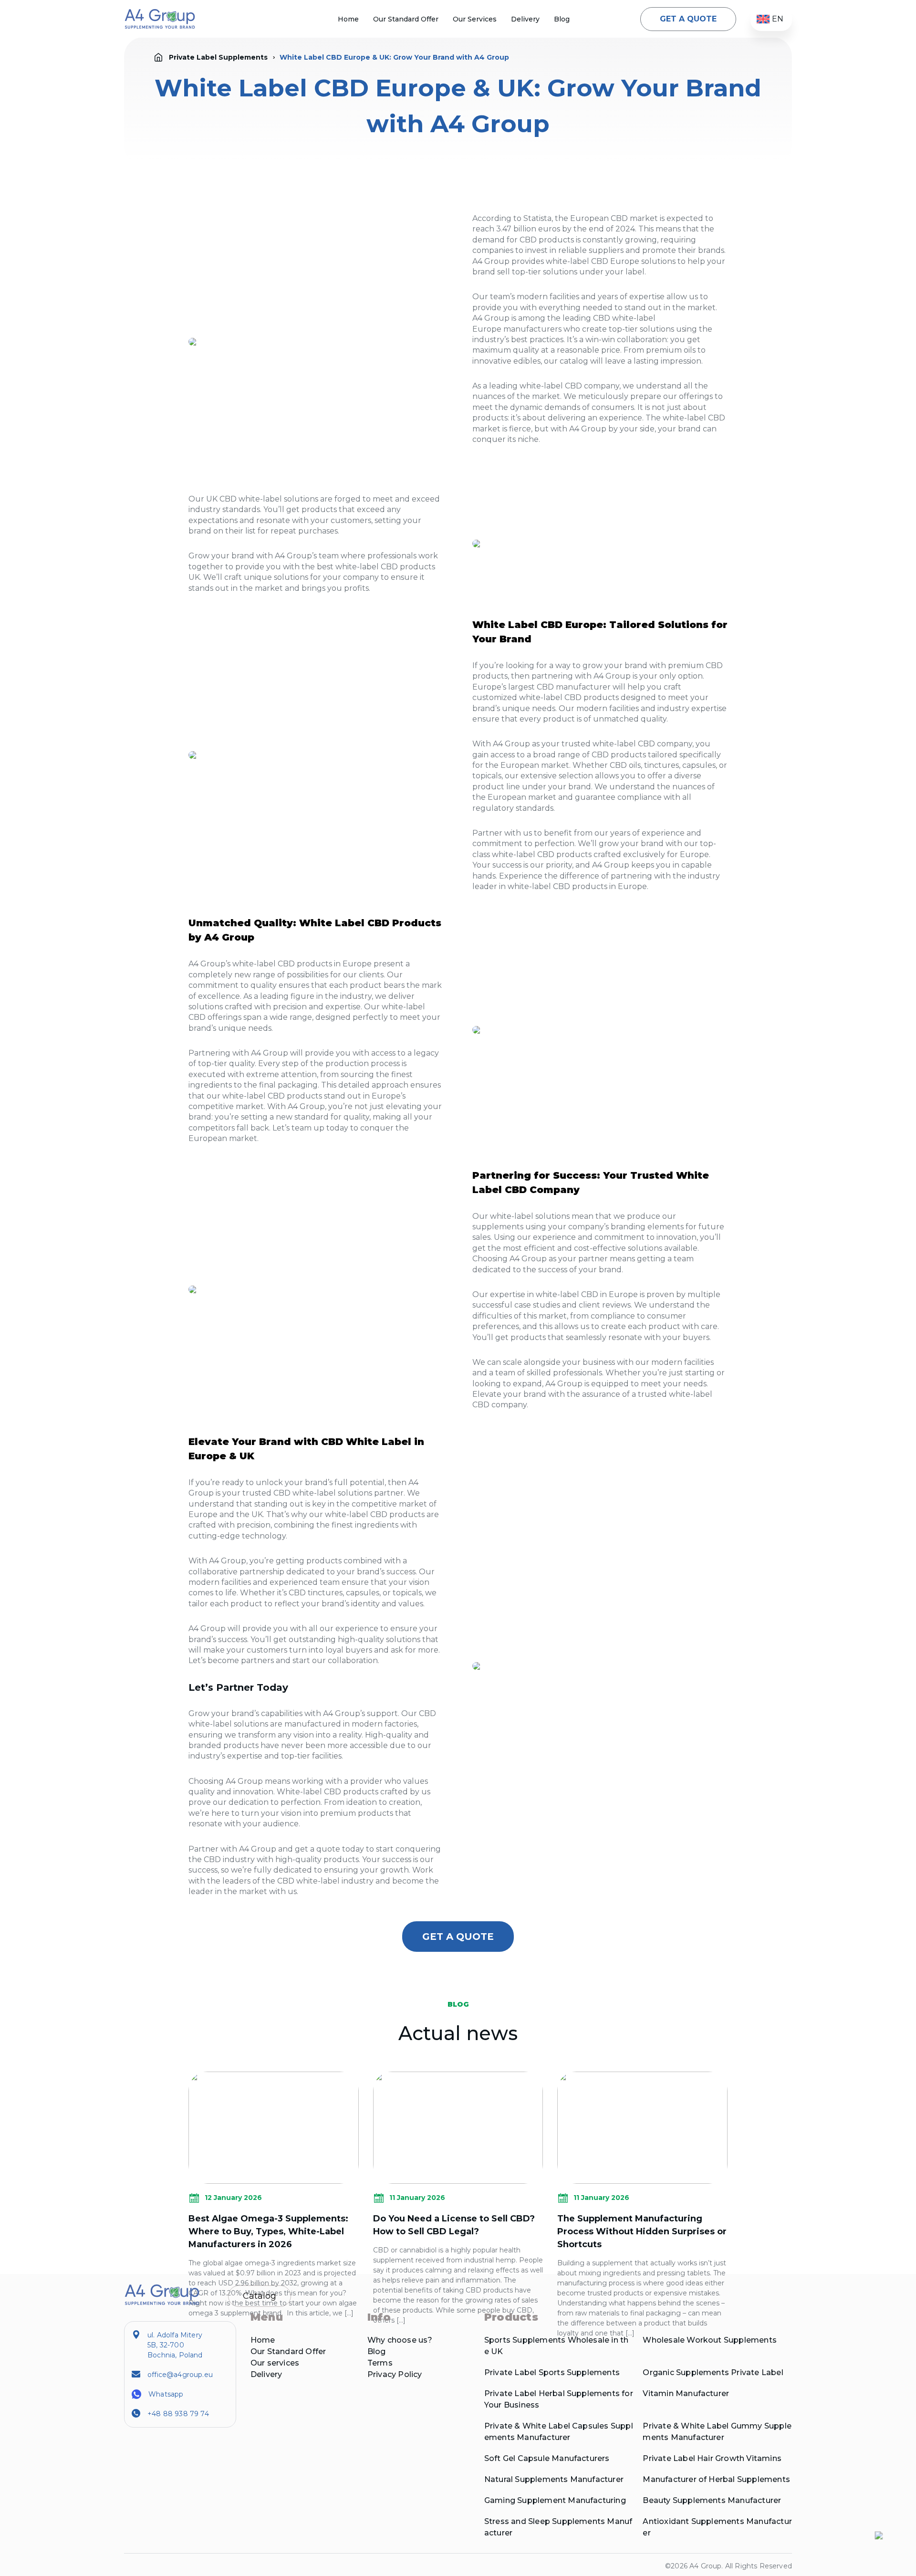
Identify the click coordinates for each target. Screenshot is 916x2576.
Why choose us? (400, 2340)
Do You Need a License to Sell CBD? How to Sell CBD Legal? (454, 2225)
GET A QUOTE (688, 19)
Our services (275, 2363)
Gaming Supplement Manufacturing (555, 2500)
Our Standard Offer (406, 19)
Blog (562, 19)
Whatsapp (166, 2394)
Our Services (475, 19)
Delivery (525, 19)
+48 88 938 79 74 (178, 2414)
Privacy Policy (395, 2374)
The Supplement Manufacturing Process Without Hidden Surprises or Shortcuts (642, 2231)
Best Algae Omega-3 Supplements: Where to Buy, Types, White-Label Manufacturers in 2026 (268, 2231)
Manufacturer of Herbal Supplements (716, 2479)
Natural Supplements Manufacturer (554, 2479)
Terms (380, 2363)
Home (348, 19)
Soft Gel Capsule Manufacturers (547, 2458)
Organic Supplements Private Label (713, 2372)
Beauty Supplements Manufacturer (712, 2500)
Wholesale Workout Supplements (710, 2340)
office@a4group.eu (180, 2375)
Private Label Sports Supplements (552, 2372)
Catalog (260, 2296)
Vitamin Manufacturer (686, 2393)
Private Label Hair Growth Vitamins (712, 2458)
